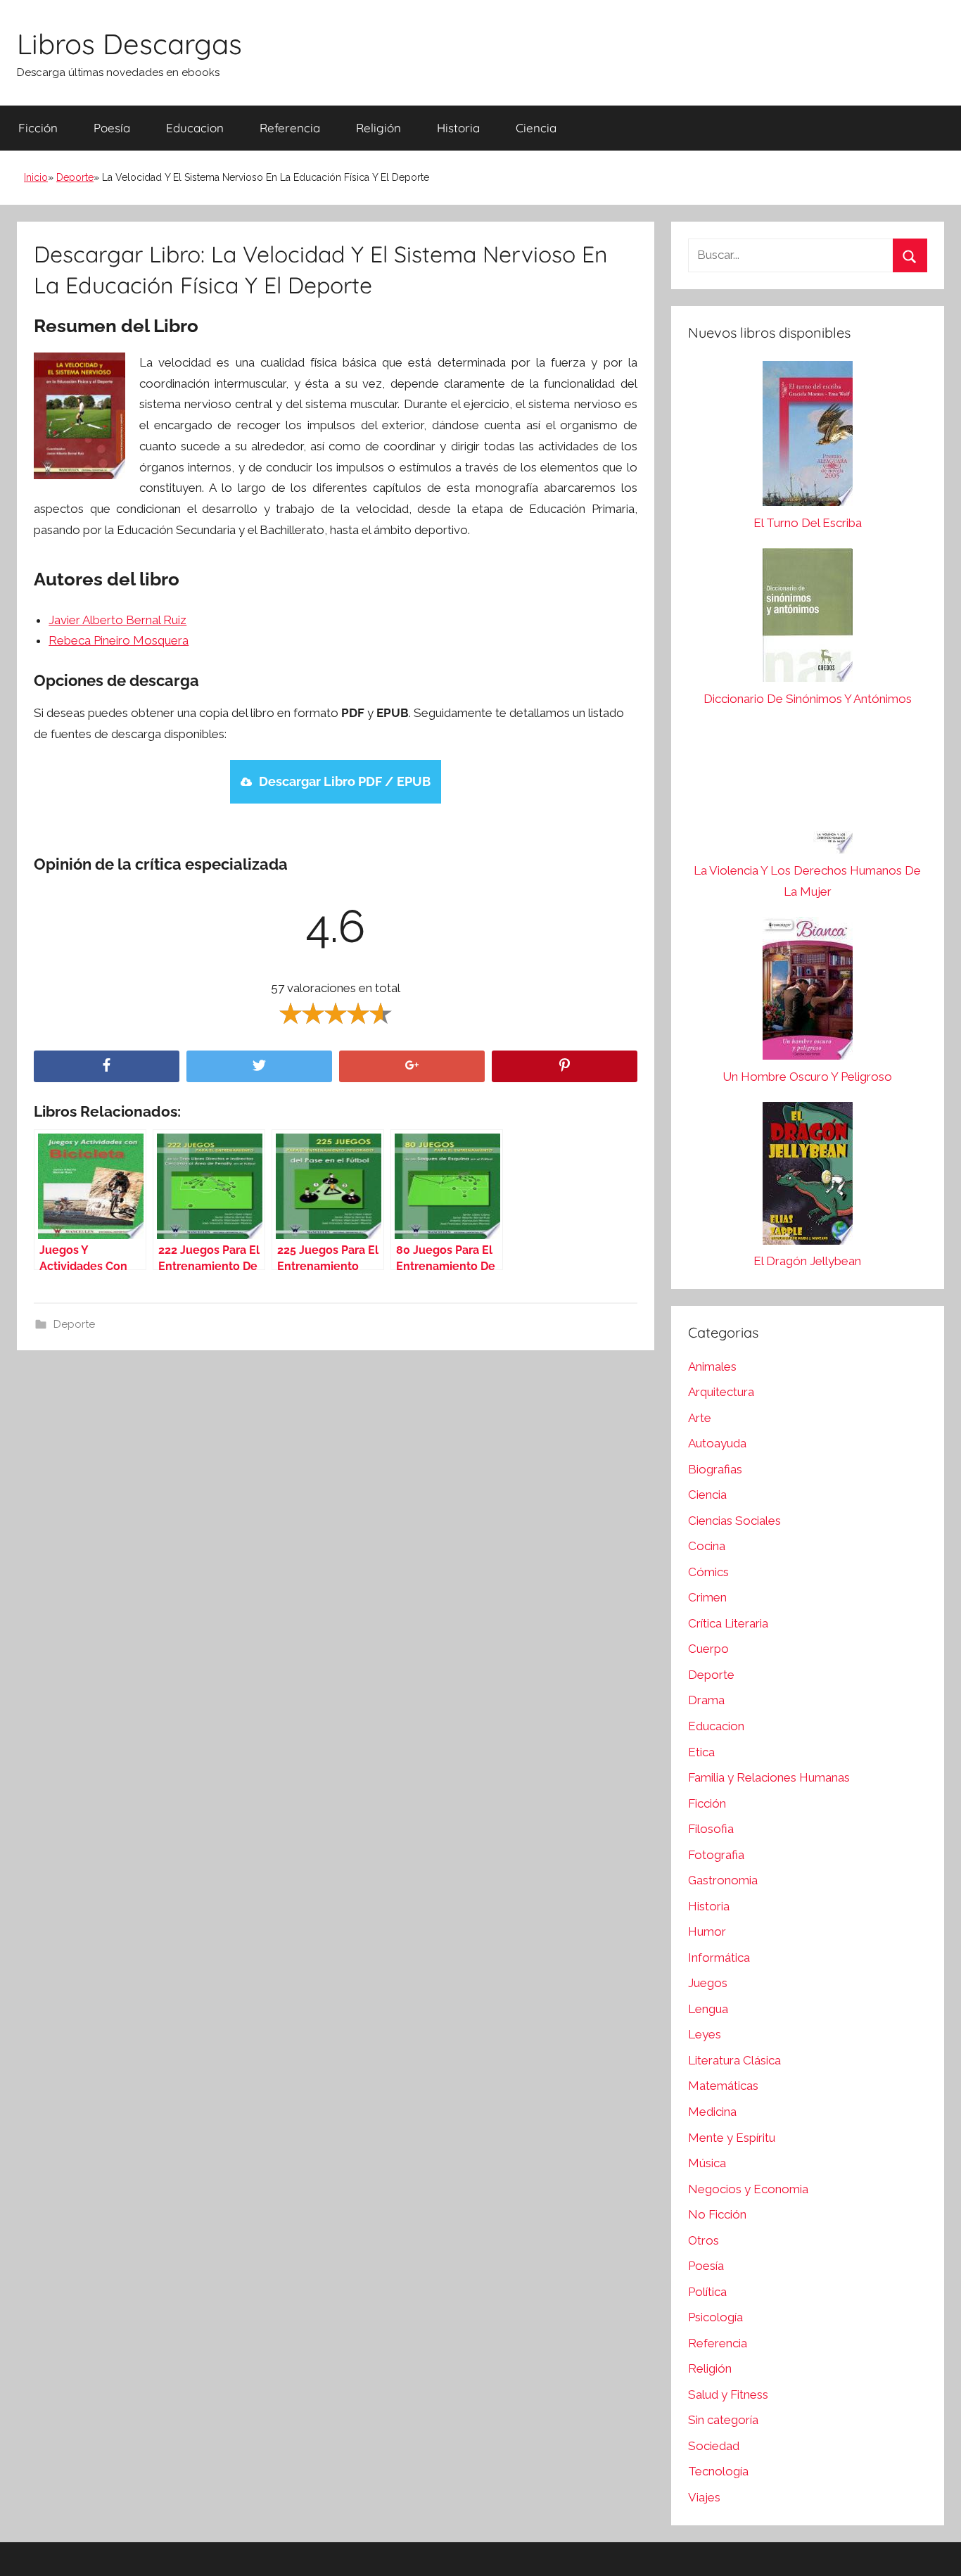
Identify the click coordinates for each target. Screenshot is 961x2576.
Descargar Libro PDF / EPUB (345, 781)
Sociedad (714, 2446)
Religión (378, 128)
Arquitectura (721, 1392)
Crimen (707, 1597)
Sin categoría (723, 2420)
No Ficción (717, 2214)
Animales (712, 1366)
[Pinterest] (565, 1066)
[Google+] (412, 1066)
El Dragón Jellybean (807, 1261)
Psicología (715, 2317)
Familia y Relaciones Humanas (769, 1777)
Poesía (112, 128)
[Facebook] (107, 1066)
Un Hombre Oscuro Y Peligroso (807, 1077)
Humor (707, 1931)
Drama (706, 1700)
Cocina (707, 1546)
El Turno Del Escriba (808, 523)
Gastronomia (723, 1880)
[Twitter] (259, 1066)
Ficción (38, 128)
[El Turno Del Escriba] (808, 437)
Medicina (712, 2112)
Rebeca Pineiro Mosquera (119, 640)
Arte (700, 1418)
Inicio (36, 177)
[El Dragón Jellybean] (808, 1177)
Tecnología (718, 2471)
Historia (458, 128)
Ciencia (536, 128)
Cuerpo (708, 1649)
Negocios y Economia (748, 2189)
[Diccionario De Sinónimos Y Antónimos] (808, 618)
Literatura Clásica (734, 2060)
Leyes (705, 2034)
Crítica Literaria (728, 1623)
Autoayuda (717, 1443)
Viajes (704, 2497)
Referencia (290, 128)
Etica (701, 1752)
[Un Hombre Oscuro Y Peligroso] (808, 992)
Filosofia (711, 1829)
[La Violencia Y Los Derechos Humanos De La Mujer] (808, 792)
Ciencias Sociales (734, 1521)
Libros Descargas (129, 44)
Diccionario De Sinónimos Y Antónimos (808, 699)
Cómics (708, 1572)
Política (707, 2292)
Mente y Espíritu (732, 2138)
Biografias (715, 1469)
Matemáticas (723, 2086)
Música (707, 2163)
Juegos (708, 1983)
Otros (704, 2240)
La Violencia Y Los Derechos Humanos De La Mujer (807, 881)
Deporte (75, 177)
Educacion (195, 128)
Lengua (708, 2009)
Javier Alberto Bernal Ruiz (117, 620)
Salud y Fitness (728, 2394)
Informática (719, 1958)
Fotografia (716, 1855)
